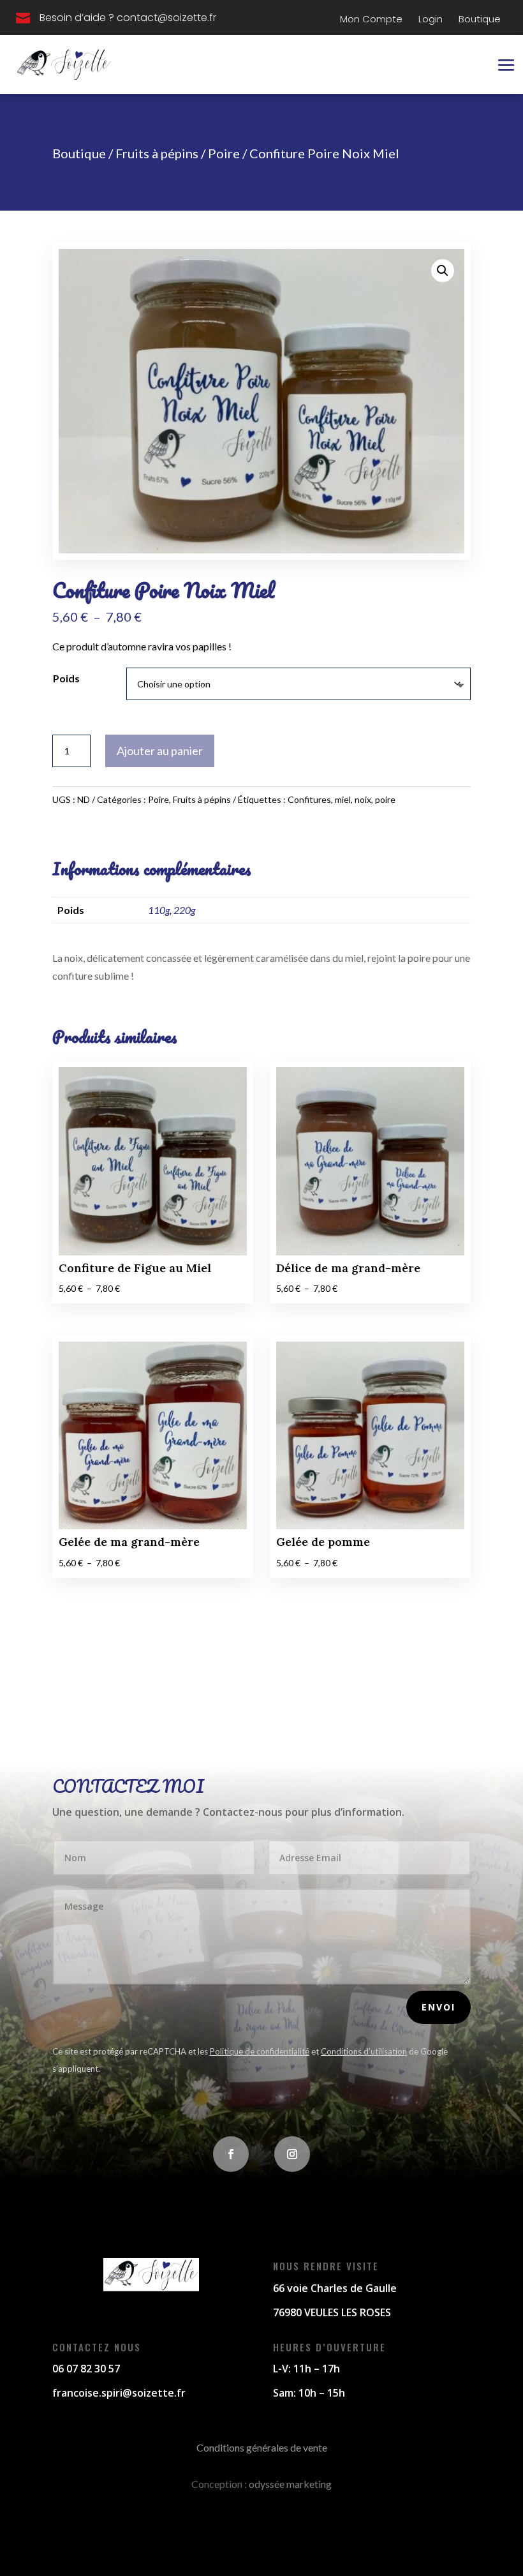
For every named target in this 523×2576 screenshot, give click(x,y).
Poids (66, 678)
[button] (443, 271)
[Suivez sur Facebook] (231, 2154)
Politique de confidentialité (260, 2051)
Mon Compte (371, 19)
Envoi (438, 2007)
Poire (224, 153)
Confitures (309, 799)
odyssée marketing (290, 2484)
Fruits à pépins (157, 153)
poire (385, 799)
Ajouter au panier (160, 751)
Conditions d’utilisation (364, 2051)
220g (184, 910)
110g (159, 910)
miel (343, 799)
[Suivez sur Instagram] (292, 2154)
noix (363, 799)
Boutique (480, 19)
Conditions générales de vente (262, 2447)
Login (431, 19)
